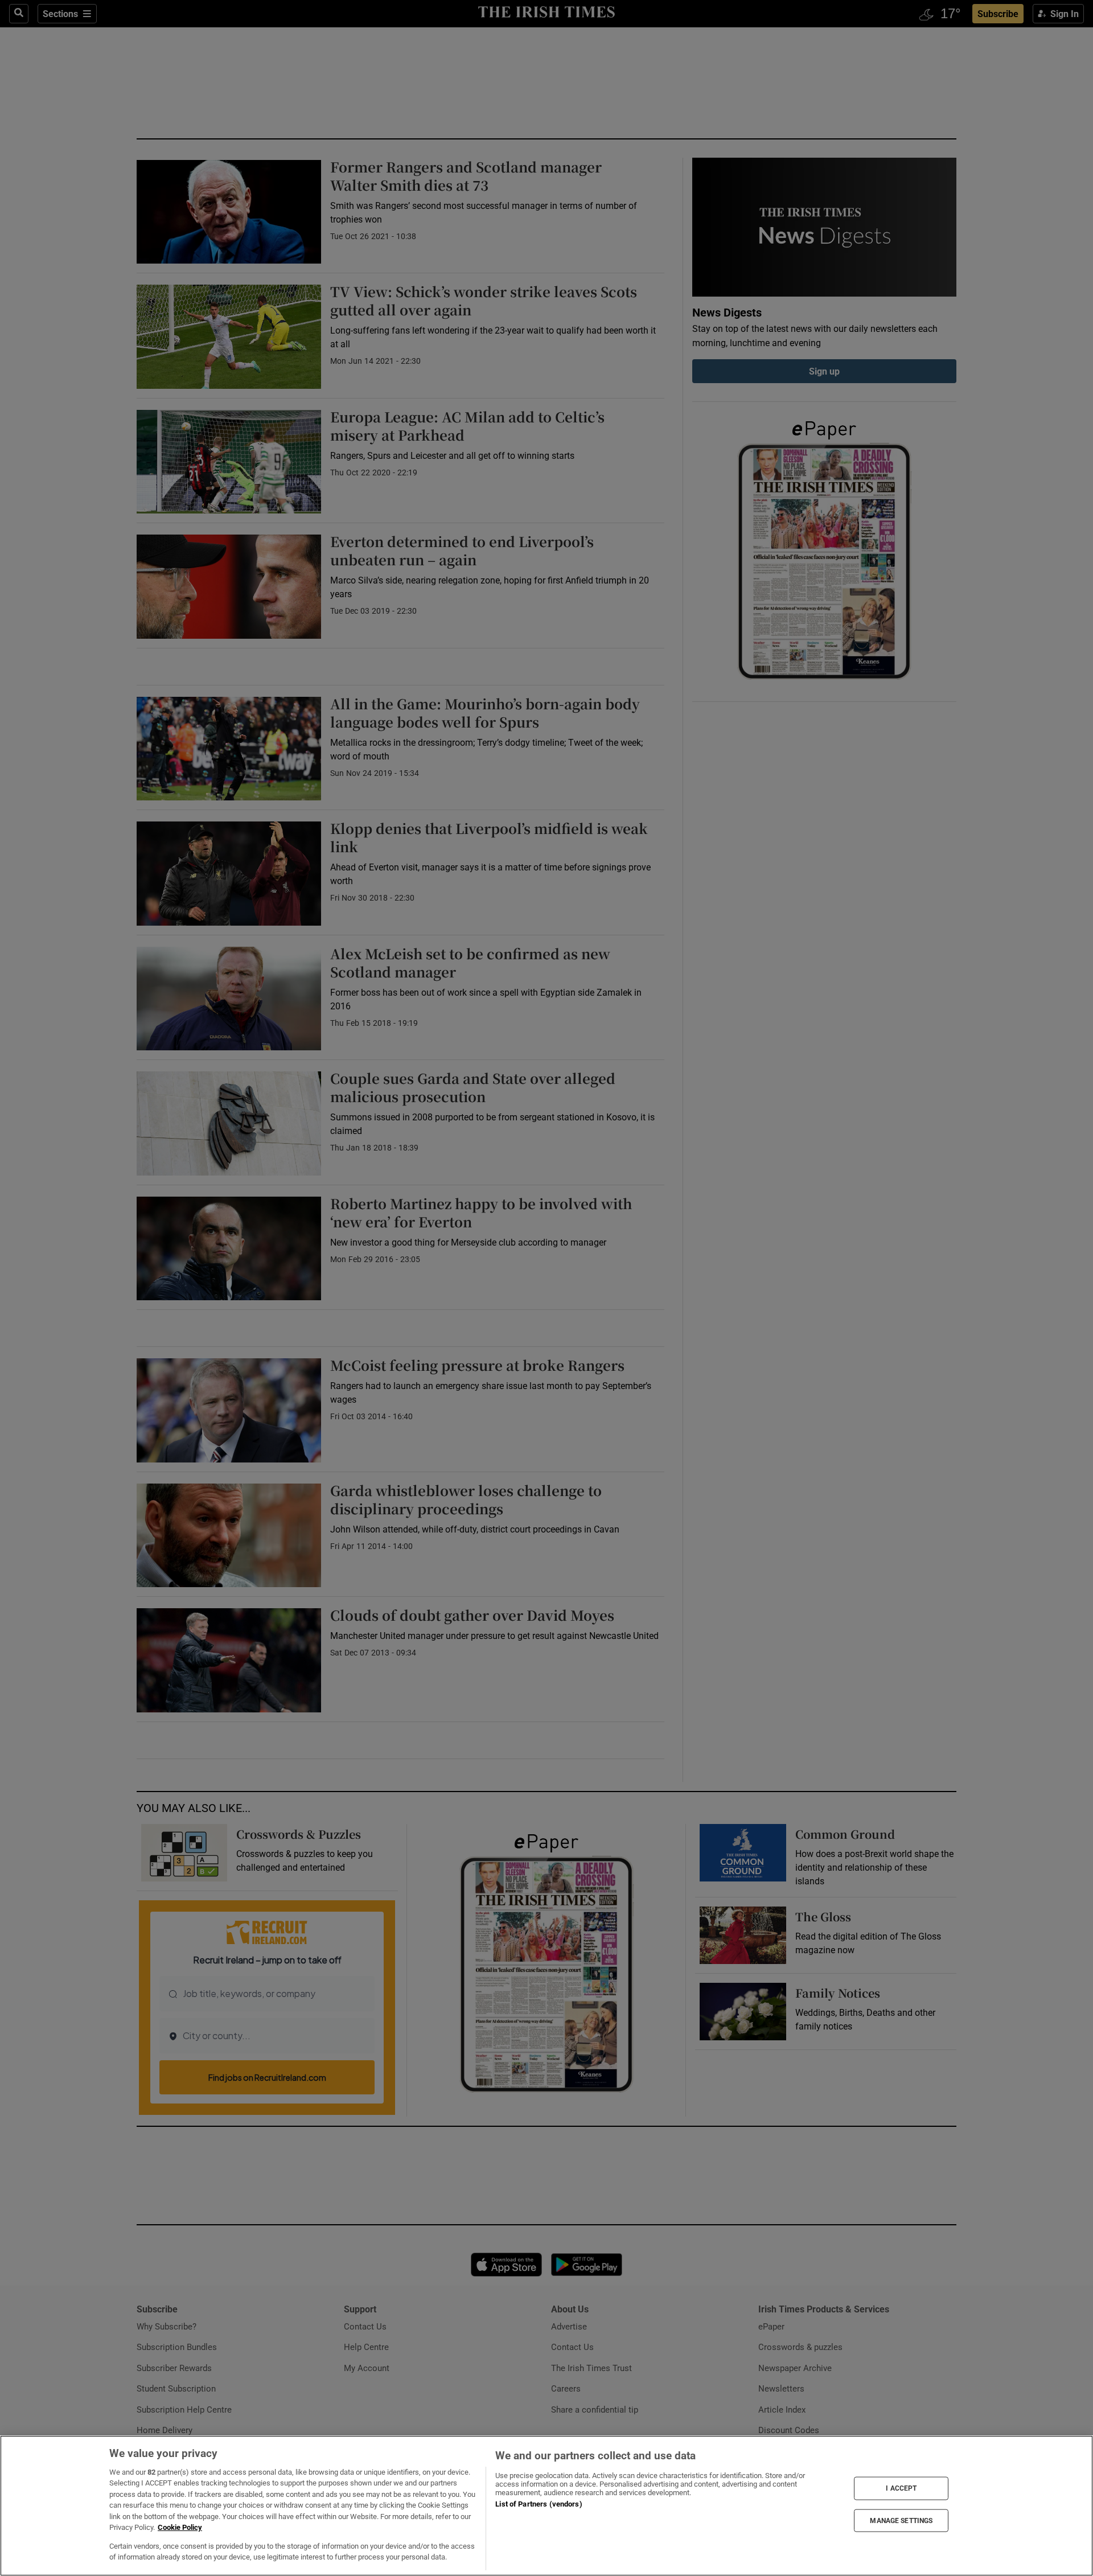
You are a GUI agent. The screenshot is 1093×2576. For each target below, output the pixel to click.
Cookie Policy (180, 2527)
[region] (546, 2506)
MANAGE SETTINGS (901, 2520)
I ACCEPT (901, 2488)
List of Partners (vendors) (539, 2504)
